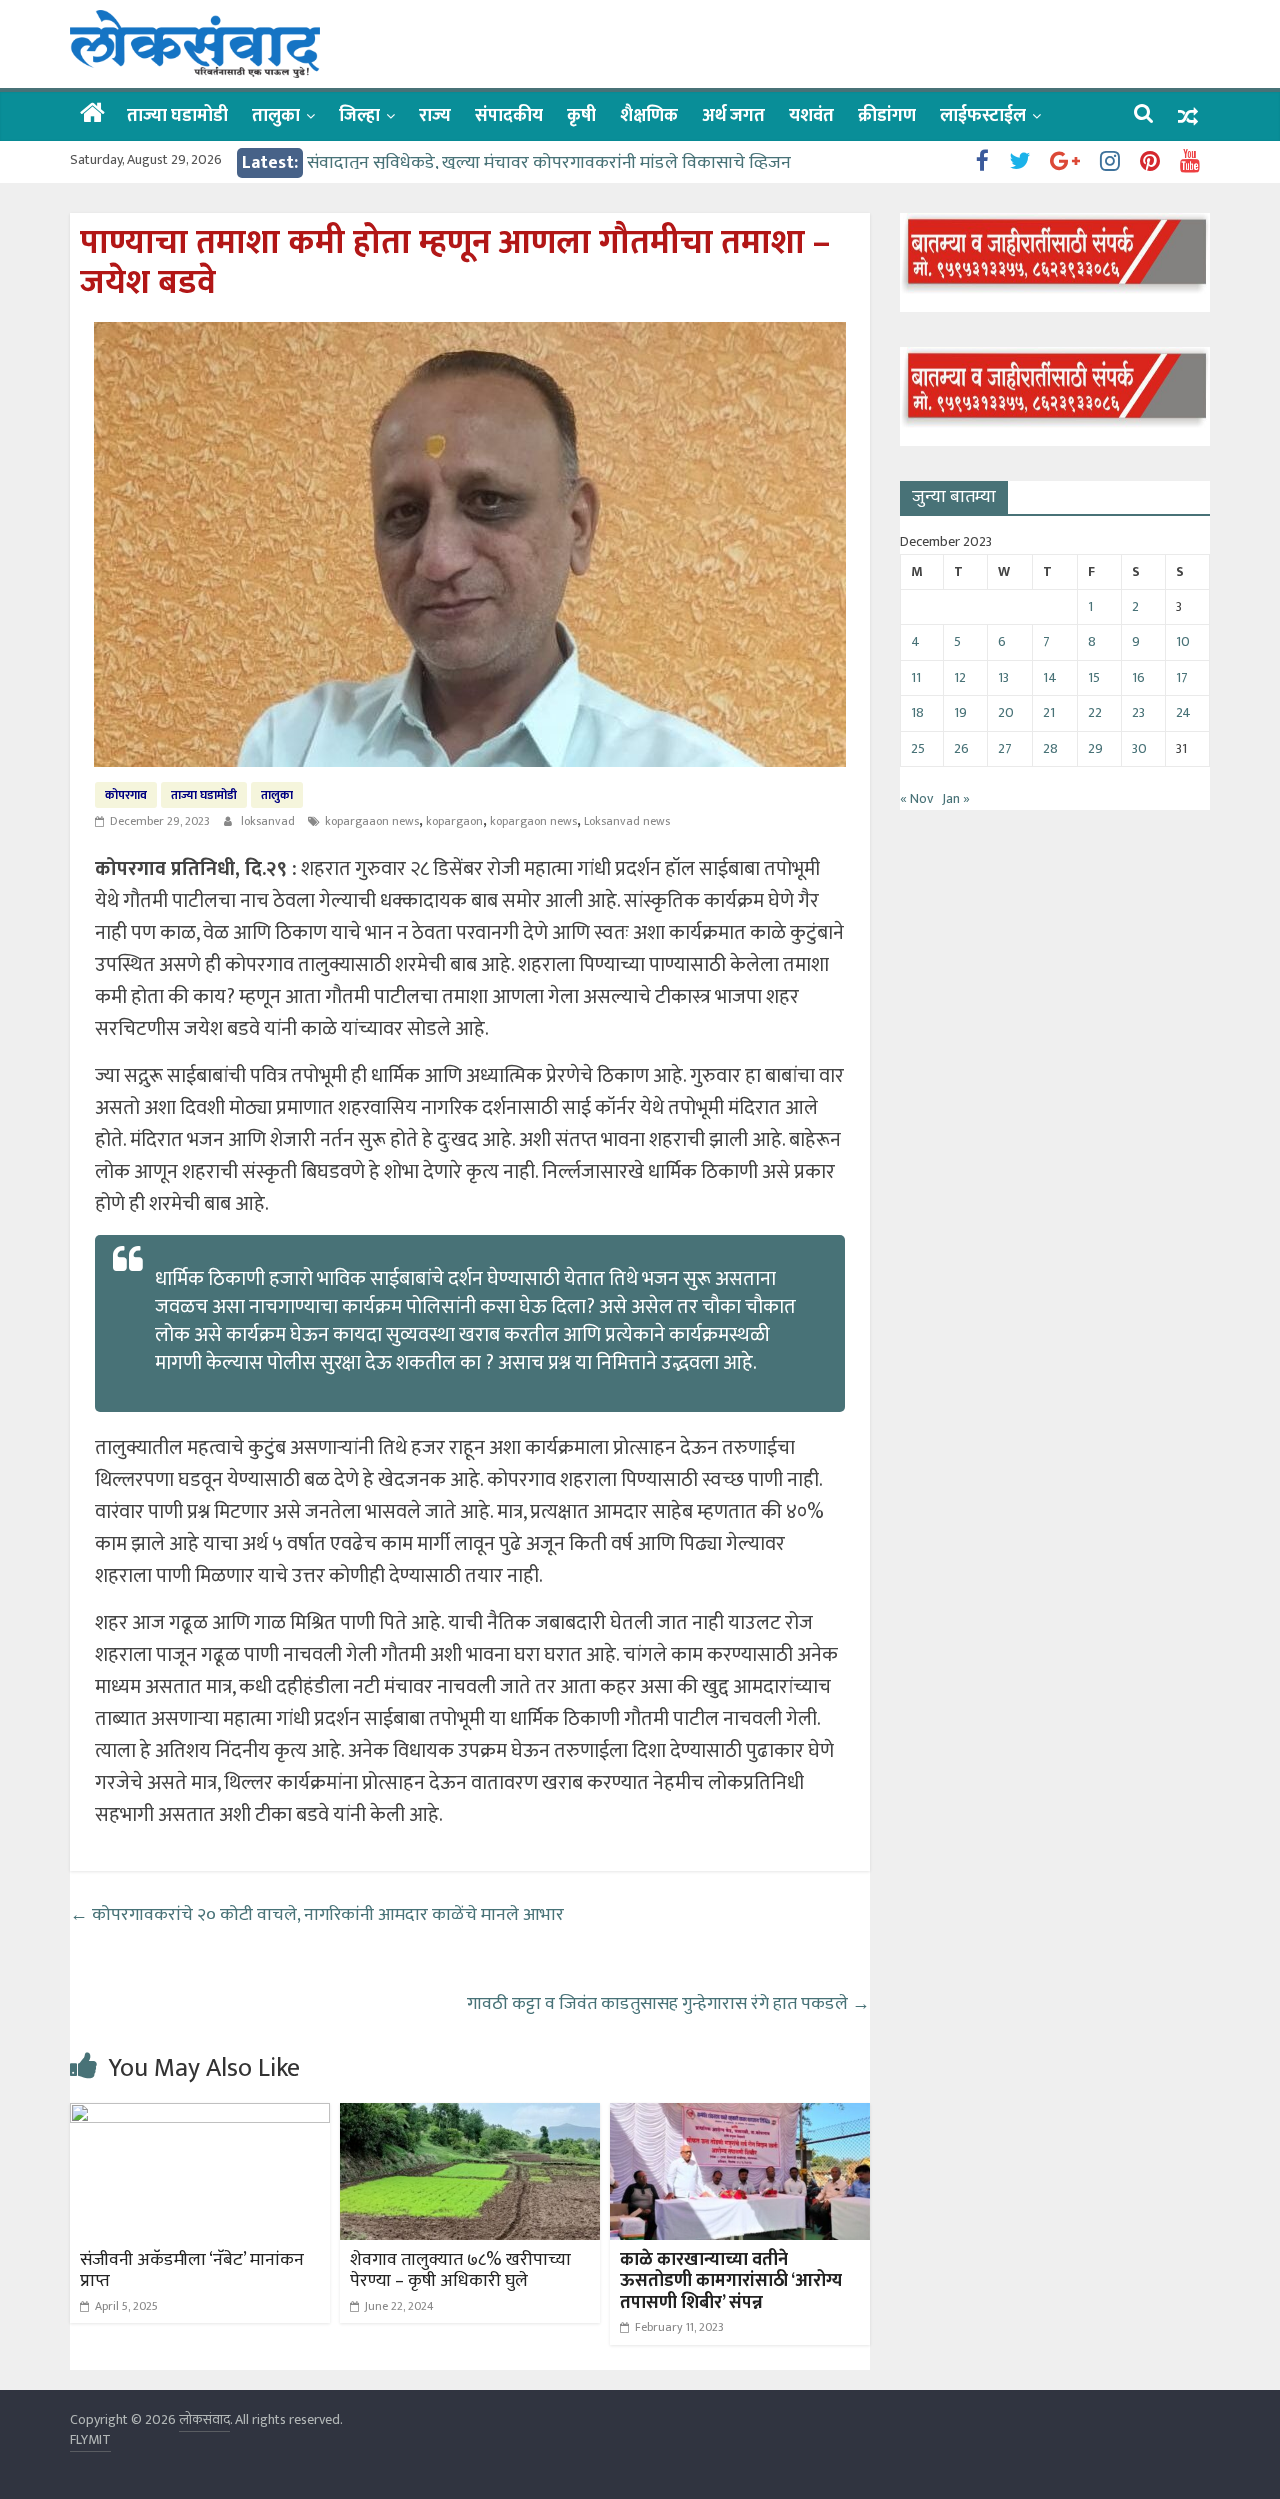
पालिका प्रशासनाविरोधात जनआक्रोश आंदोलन (456, 160)
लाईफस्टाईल (983, 116)
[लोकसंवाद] (92, 115)
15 (1094, 677)
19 (960, 712)
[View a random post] (1188, 116)
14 (1050, 677)
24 (1183, 712)
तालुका (276, 116)
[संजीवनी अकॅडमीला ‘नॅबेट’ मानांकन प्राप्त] (200, 2115)
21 (1049, 712)
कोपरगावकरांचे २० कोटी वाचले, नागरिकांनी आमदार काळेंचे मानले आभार (317, 1915)
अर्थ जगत (733, 116)
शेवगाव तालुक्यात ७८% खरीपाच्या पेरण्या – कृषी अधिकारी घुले (460, 2271)
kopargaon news (533, 821)
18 (917, 712)
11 (916, 677)
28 (1050, 748)
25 (918, 748)
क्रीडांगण (887, 116)
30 (1139, 748)
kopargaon (454, 821)
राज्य (435, 116)
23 (1138, 712)
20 (1006, 712)
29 (1095, 748)
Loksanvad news (627, 821)
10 (1183, 641)
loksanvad (269, 821)
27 (1005, 748)
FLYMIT (90, 2439)
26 (961, 748)
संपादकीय (509, 116)
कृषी (581, 116)
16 (1138, 677)
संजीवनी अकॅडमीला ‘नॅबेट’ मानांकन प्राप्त (192, 2271)
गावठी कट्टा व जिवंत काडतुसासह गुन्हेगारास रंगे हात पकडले (668, 2004)
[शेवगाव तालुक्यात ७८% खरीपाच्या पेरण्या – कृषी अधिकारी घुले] (470, 2115)
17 (1182, 677)
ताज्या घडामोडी (177, 116)
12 (960, 677)
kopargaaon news (372, 821)
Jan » (956, 798)
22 (1095, 712)
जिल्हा (359, 116)
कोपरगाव (126, 795)
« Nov (916, 798)
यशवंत (811, 116)
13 (1003, 677)
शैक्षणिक (649, 116)
